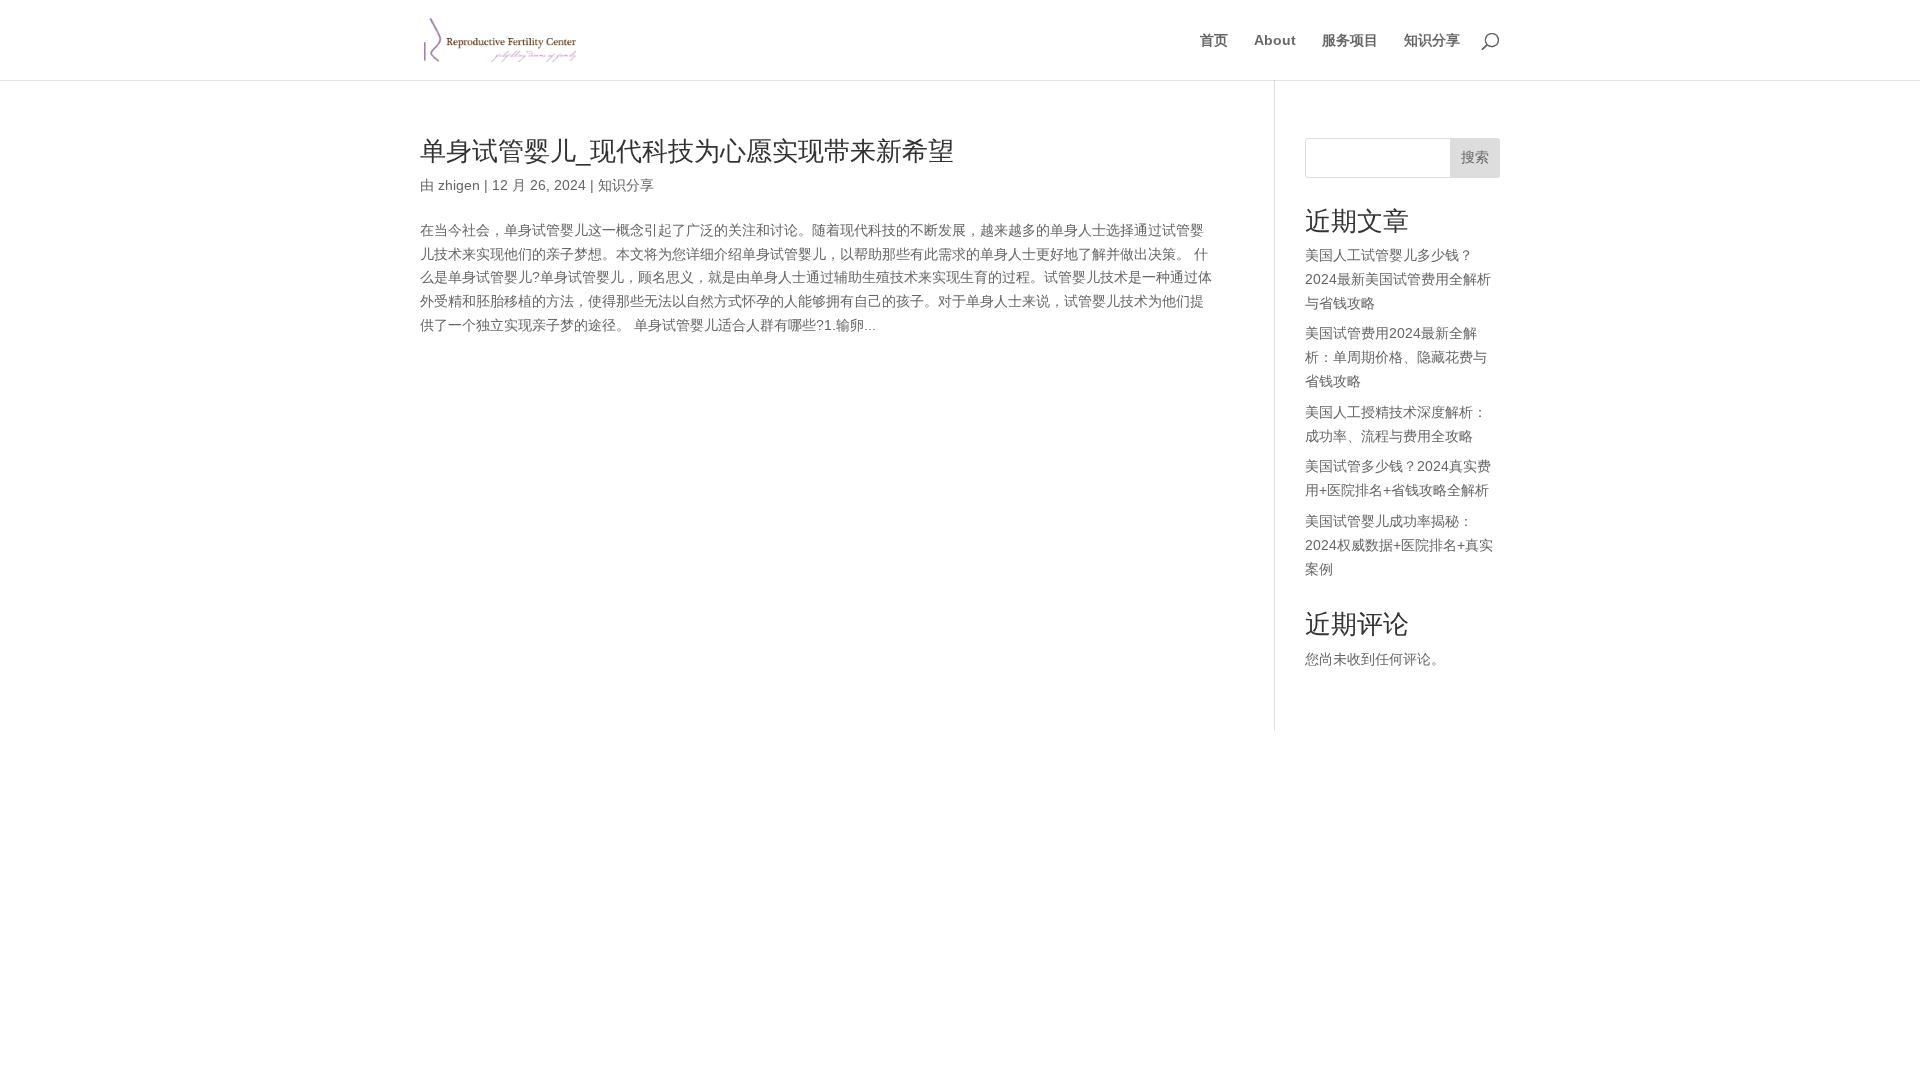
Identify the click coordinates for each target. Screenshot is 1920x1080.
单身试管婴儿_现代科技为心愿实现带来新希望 (687, 151)
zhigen (459, 185)
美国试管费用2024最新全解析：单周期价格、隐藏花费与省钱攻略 (1396, 357)
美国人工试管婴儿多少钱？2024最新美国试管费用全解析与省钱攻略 (1398, 279)
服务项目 (1350, 40)
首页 (1214, 40)
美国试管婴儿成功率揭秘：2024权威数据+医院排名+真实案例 (1399, 545)
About (1275, 40)
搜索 (1475, 157)
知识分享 (1432, 40)
